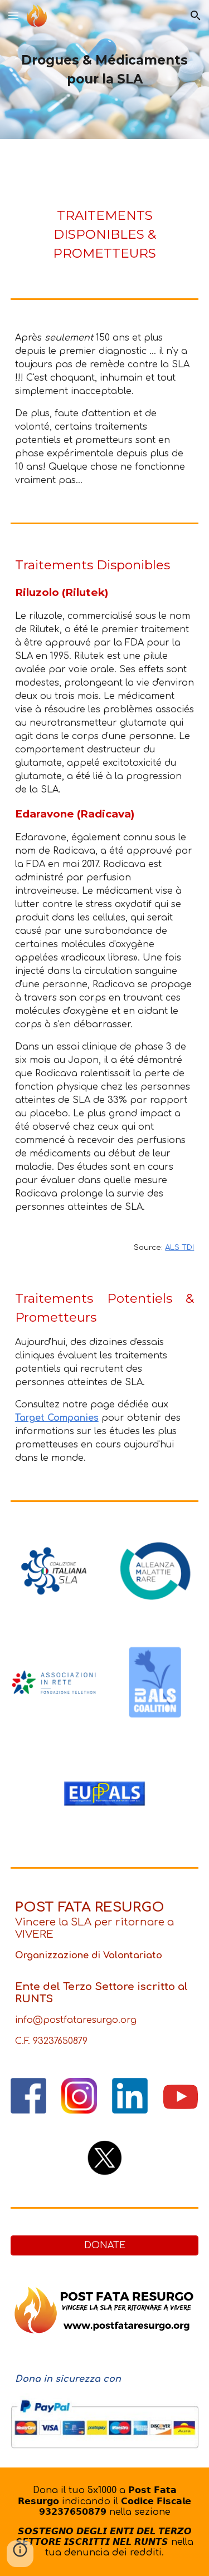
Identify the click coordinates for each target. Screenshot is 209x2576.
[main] (105, 70)
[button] (13, 15)
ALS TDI (179, 1247)
